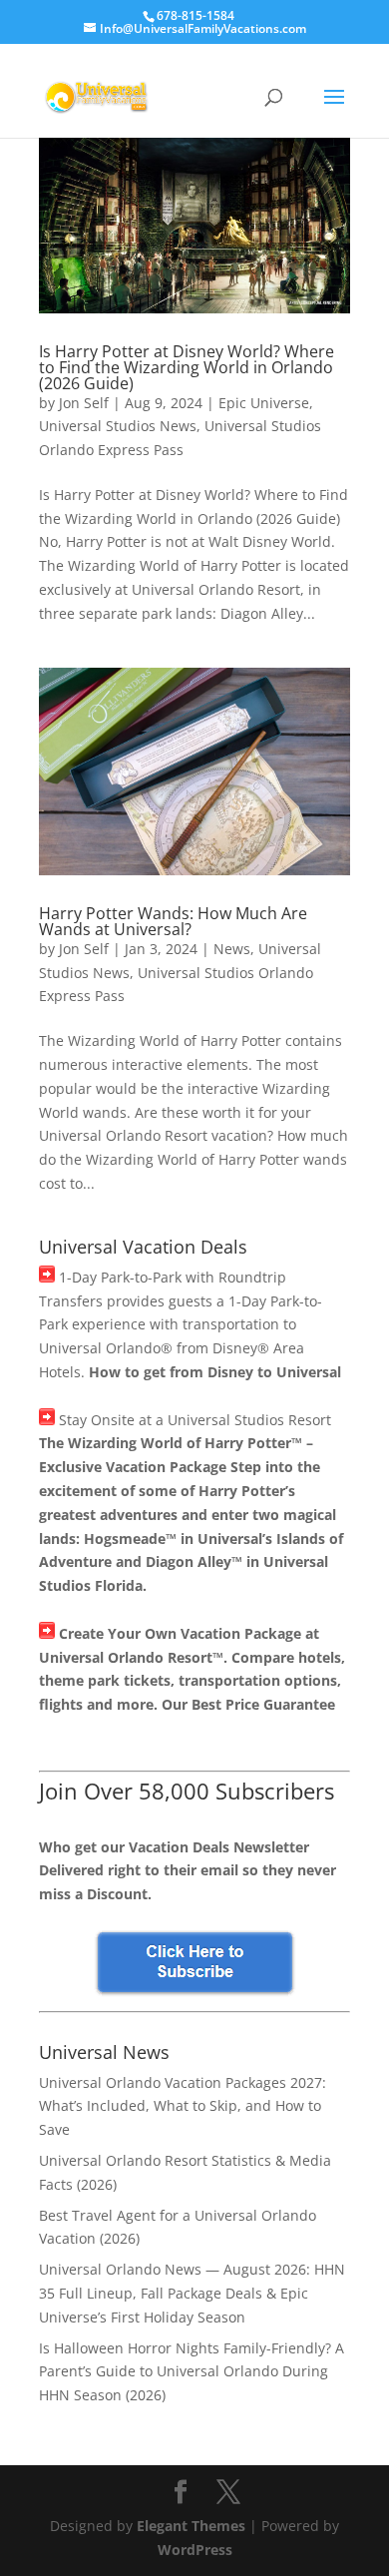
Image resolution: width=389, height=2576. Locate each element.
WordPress (195, 2550)
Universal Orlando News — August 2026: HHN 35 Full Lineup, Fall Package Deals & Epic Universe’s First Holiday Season (192, 2293)
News (232, 949)
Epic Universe (264, 403)
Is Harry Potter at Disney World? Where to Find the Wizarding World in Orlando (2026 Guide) (187, 367)
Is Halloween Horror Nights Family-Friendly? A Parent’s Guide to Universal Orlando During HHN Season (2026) (192, 2372)
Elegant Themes (191, 2526)
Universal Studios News (118, 426)
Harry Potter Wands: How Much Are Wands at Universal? (173, 921)
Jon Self (84, 403)
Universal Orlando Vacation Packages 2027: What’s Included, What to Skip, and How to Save (183, 2106)
